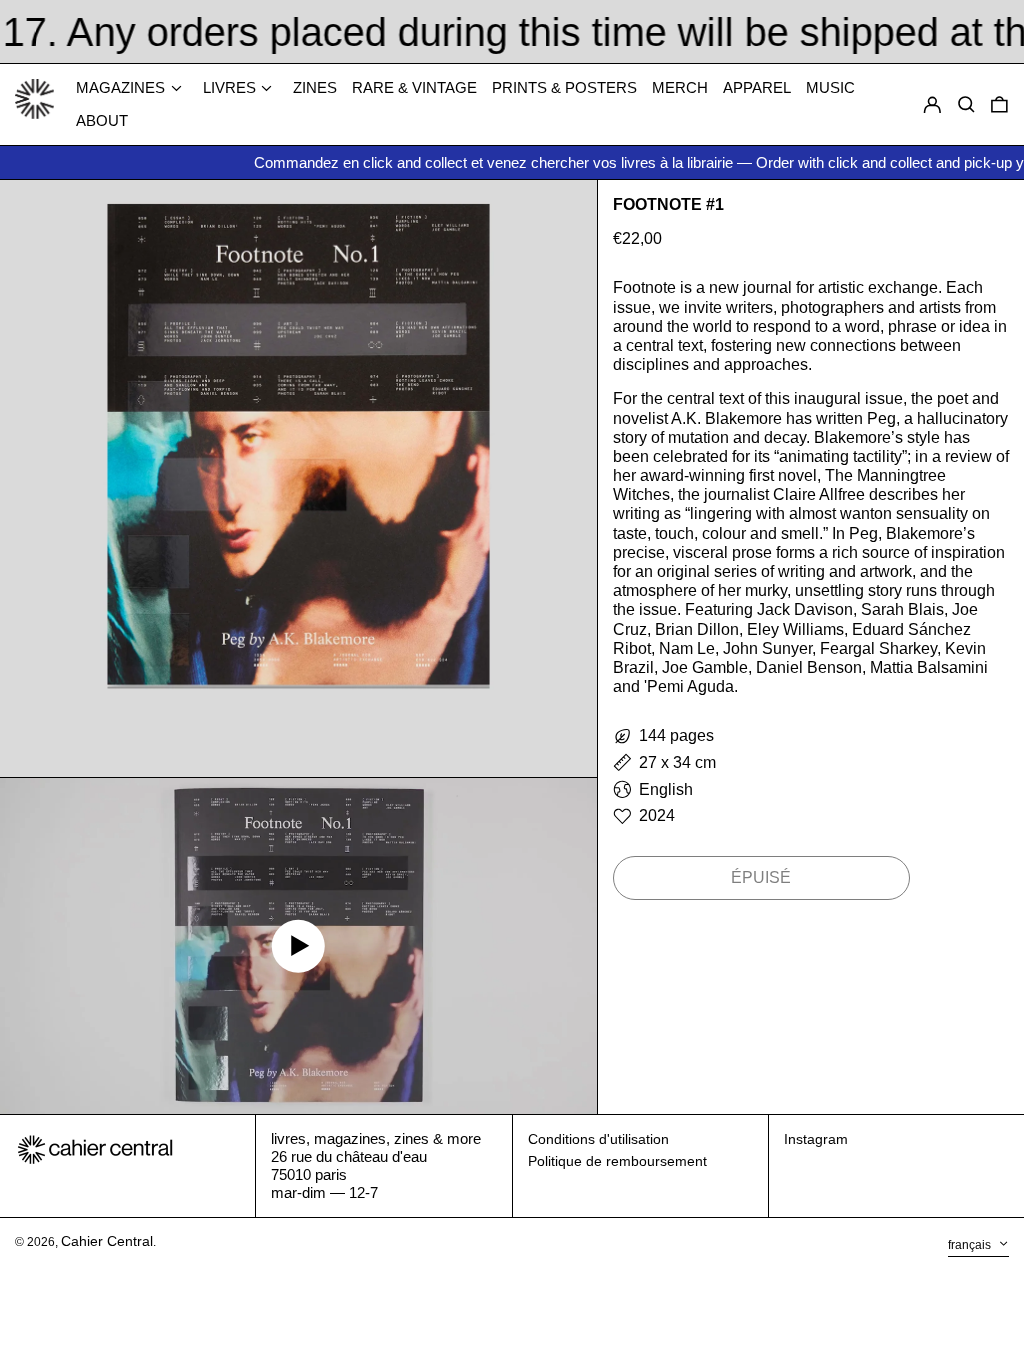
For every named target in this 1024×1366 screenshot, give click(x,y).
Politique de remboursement (617, 1161)
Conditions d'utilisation (598, 1139)
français (971, 1245)
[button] (999, 105)
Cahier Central (107, 1241)
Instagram (816, 1139)
